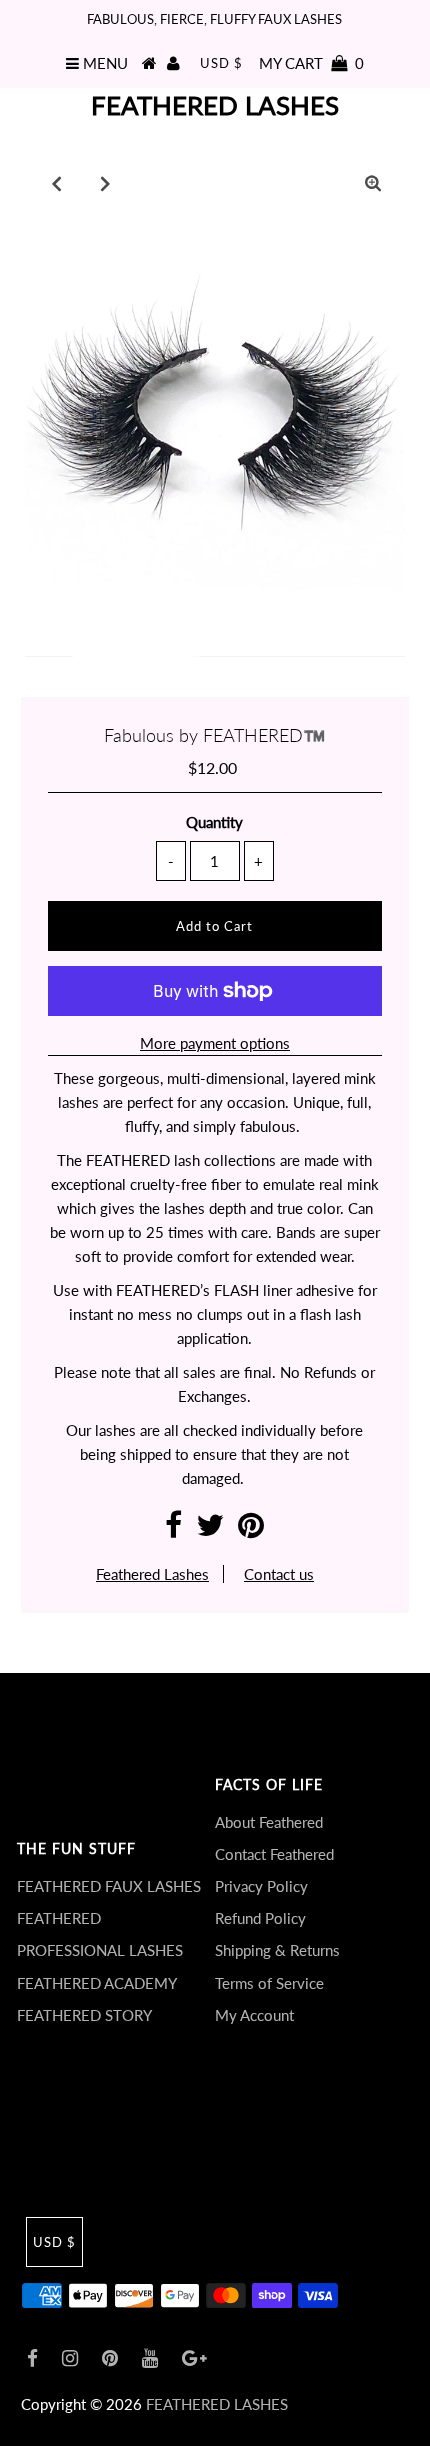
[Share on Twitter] (210, 1530)
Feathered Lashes (152, 1574)
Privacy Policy (261, 1886)
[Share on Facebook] (173, 1530)
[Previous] (57, 183)
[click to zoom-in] (373, 183)
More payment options (215, 1043)
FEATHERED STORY (84, 2015)
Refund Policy (260, 1918)
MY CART (311, 63)
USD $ (221, 63)
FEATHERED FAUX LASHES (109, 1886)
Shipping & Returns (277, 1950)
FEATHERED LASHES (215, 105)
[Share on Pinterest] (251, 1530)
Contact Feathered (274, 1854)
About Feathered (269, 1822)
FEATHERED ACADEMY (97, 1983)
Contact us (279, 1574)
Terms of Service (269, 1983)
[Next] (106, 183)
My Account (254, 2015)
